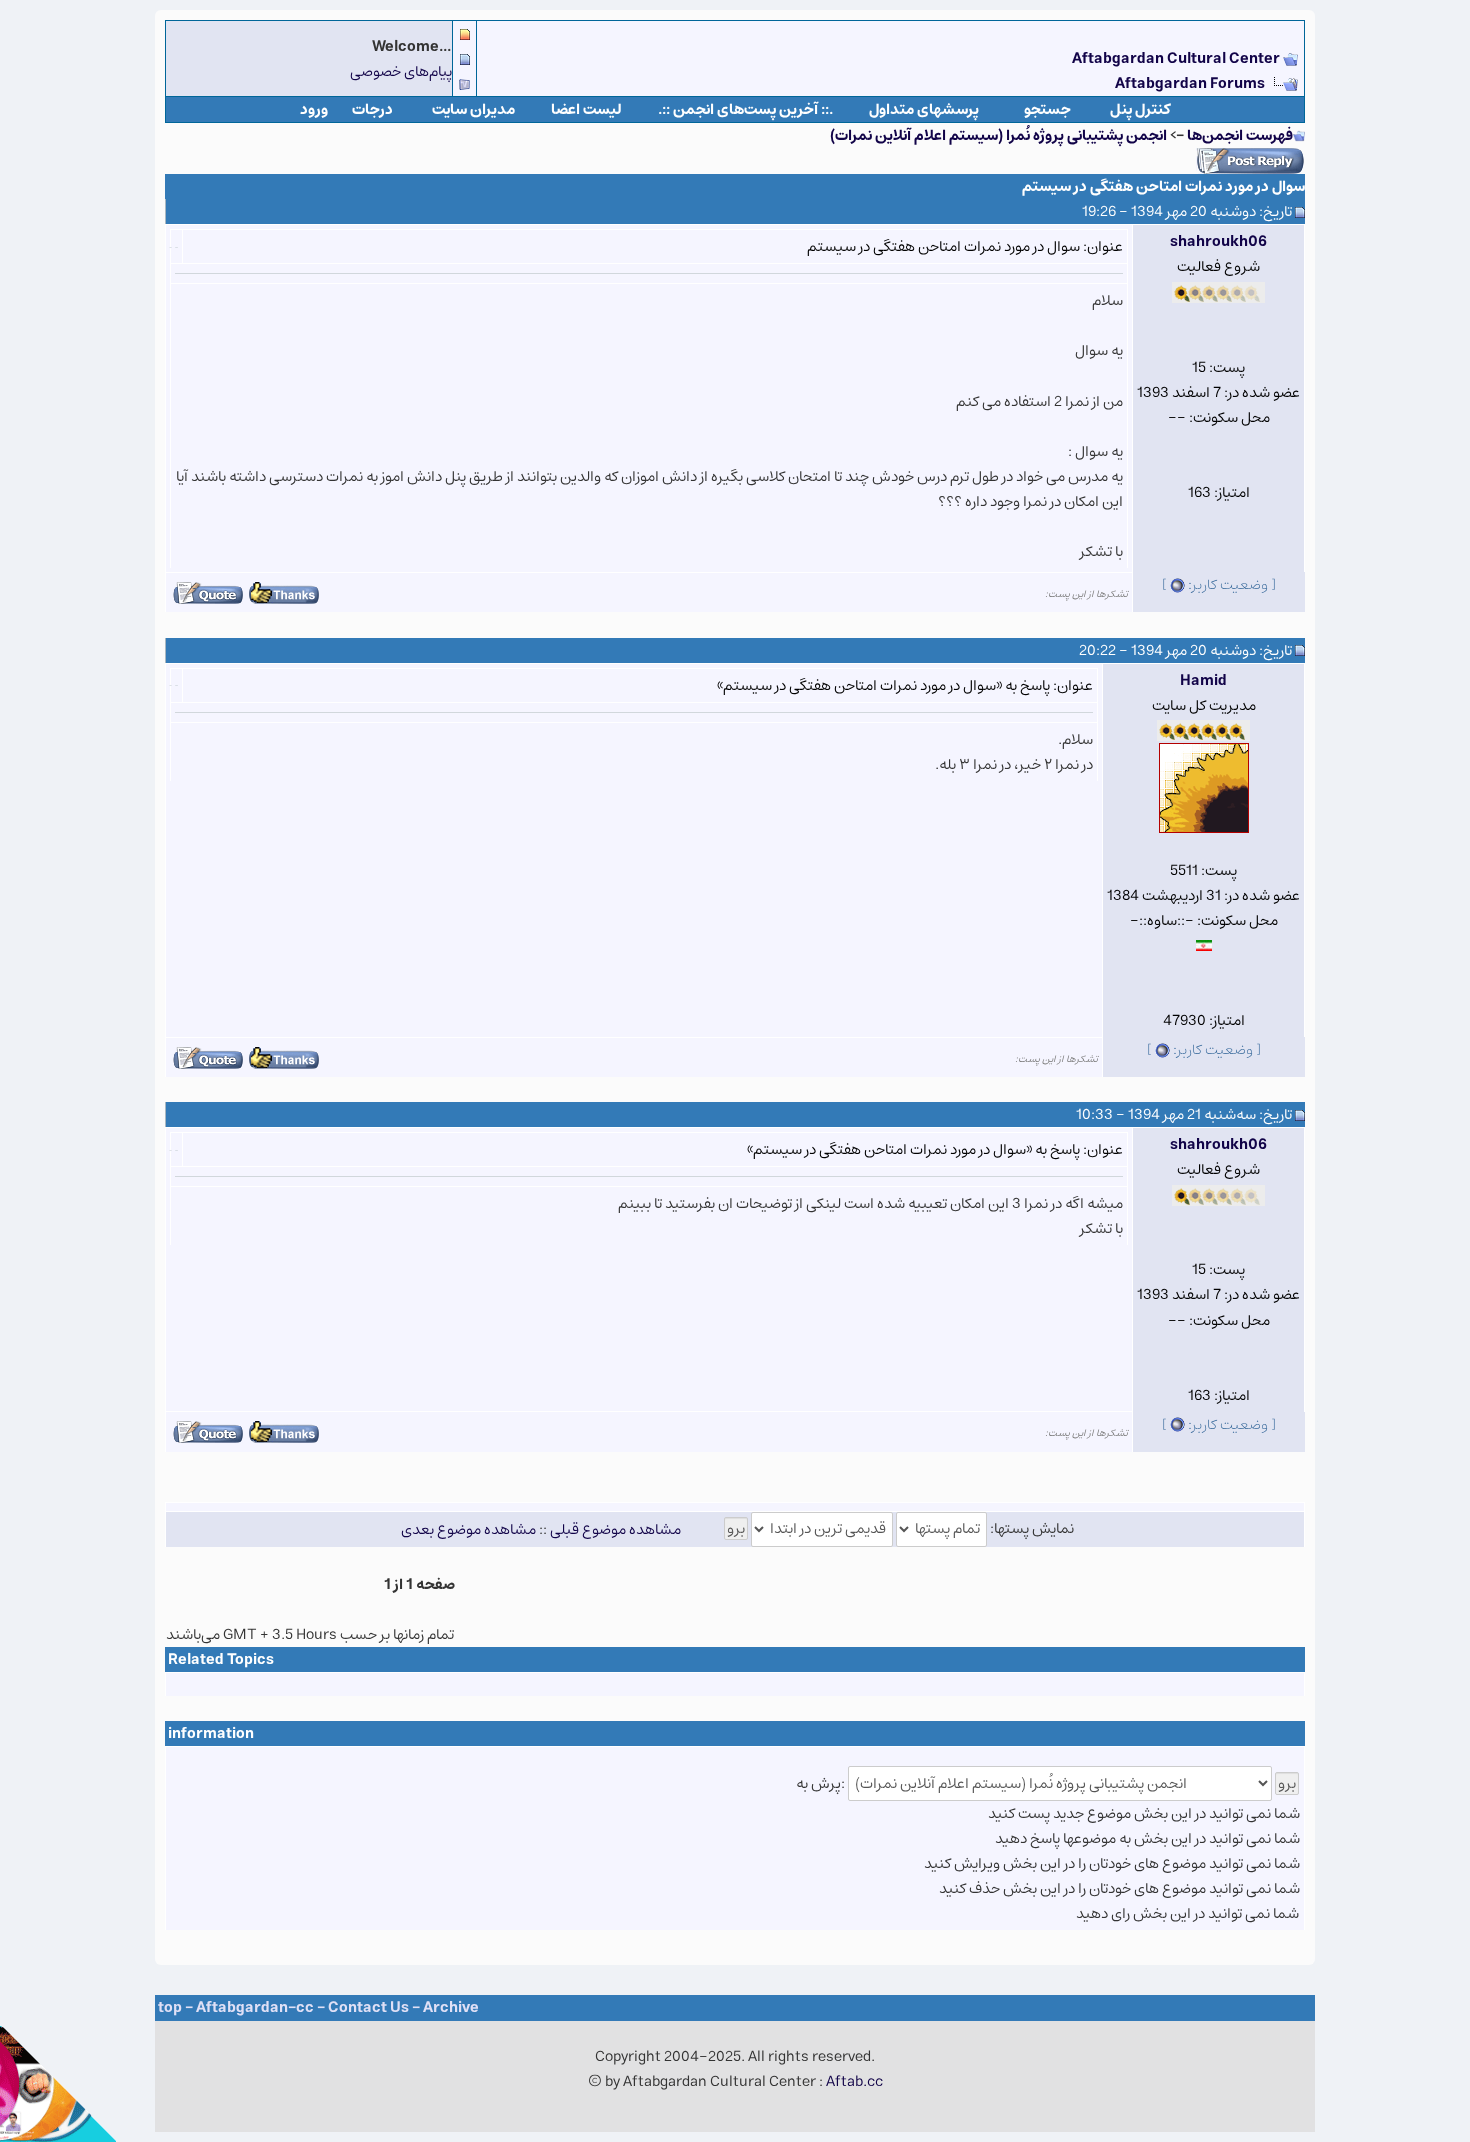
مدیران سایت (473, 109)
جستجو (1047, 109)
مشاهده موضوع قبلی (615, 1528)
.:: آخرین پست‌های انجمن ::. (745, 109)
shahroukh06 (1218, 241)
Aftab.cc (854, 2081)
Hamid (1203, 680)
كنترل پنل (1140, 109)
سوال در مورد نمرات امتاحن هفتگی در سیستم (1163, 186)
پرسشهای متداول (924, 109)
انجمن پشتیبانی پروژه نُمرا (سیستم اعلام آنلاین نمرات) (998, 135)
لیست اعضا (586, 109)
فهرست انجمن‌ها (1240, 135)
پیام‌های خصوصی (401, 71)
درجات (372, 109)
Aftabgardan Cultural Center (1177, 58)
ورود (314, 109)
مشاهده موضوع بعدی (468, 1528)
